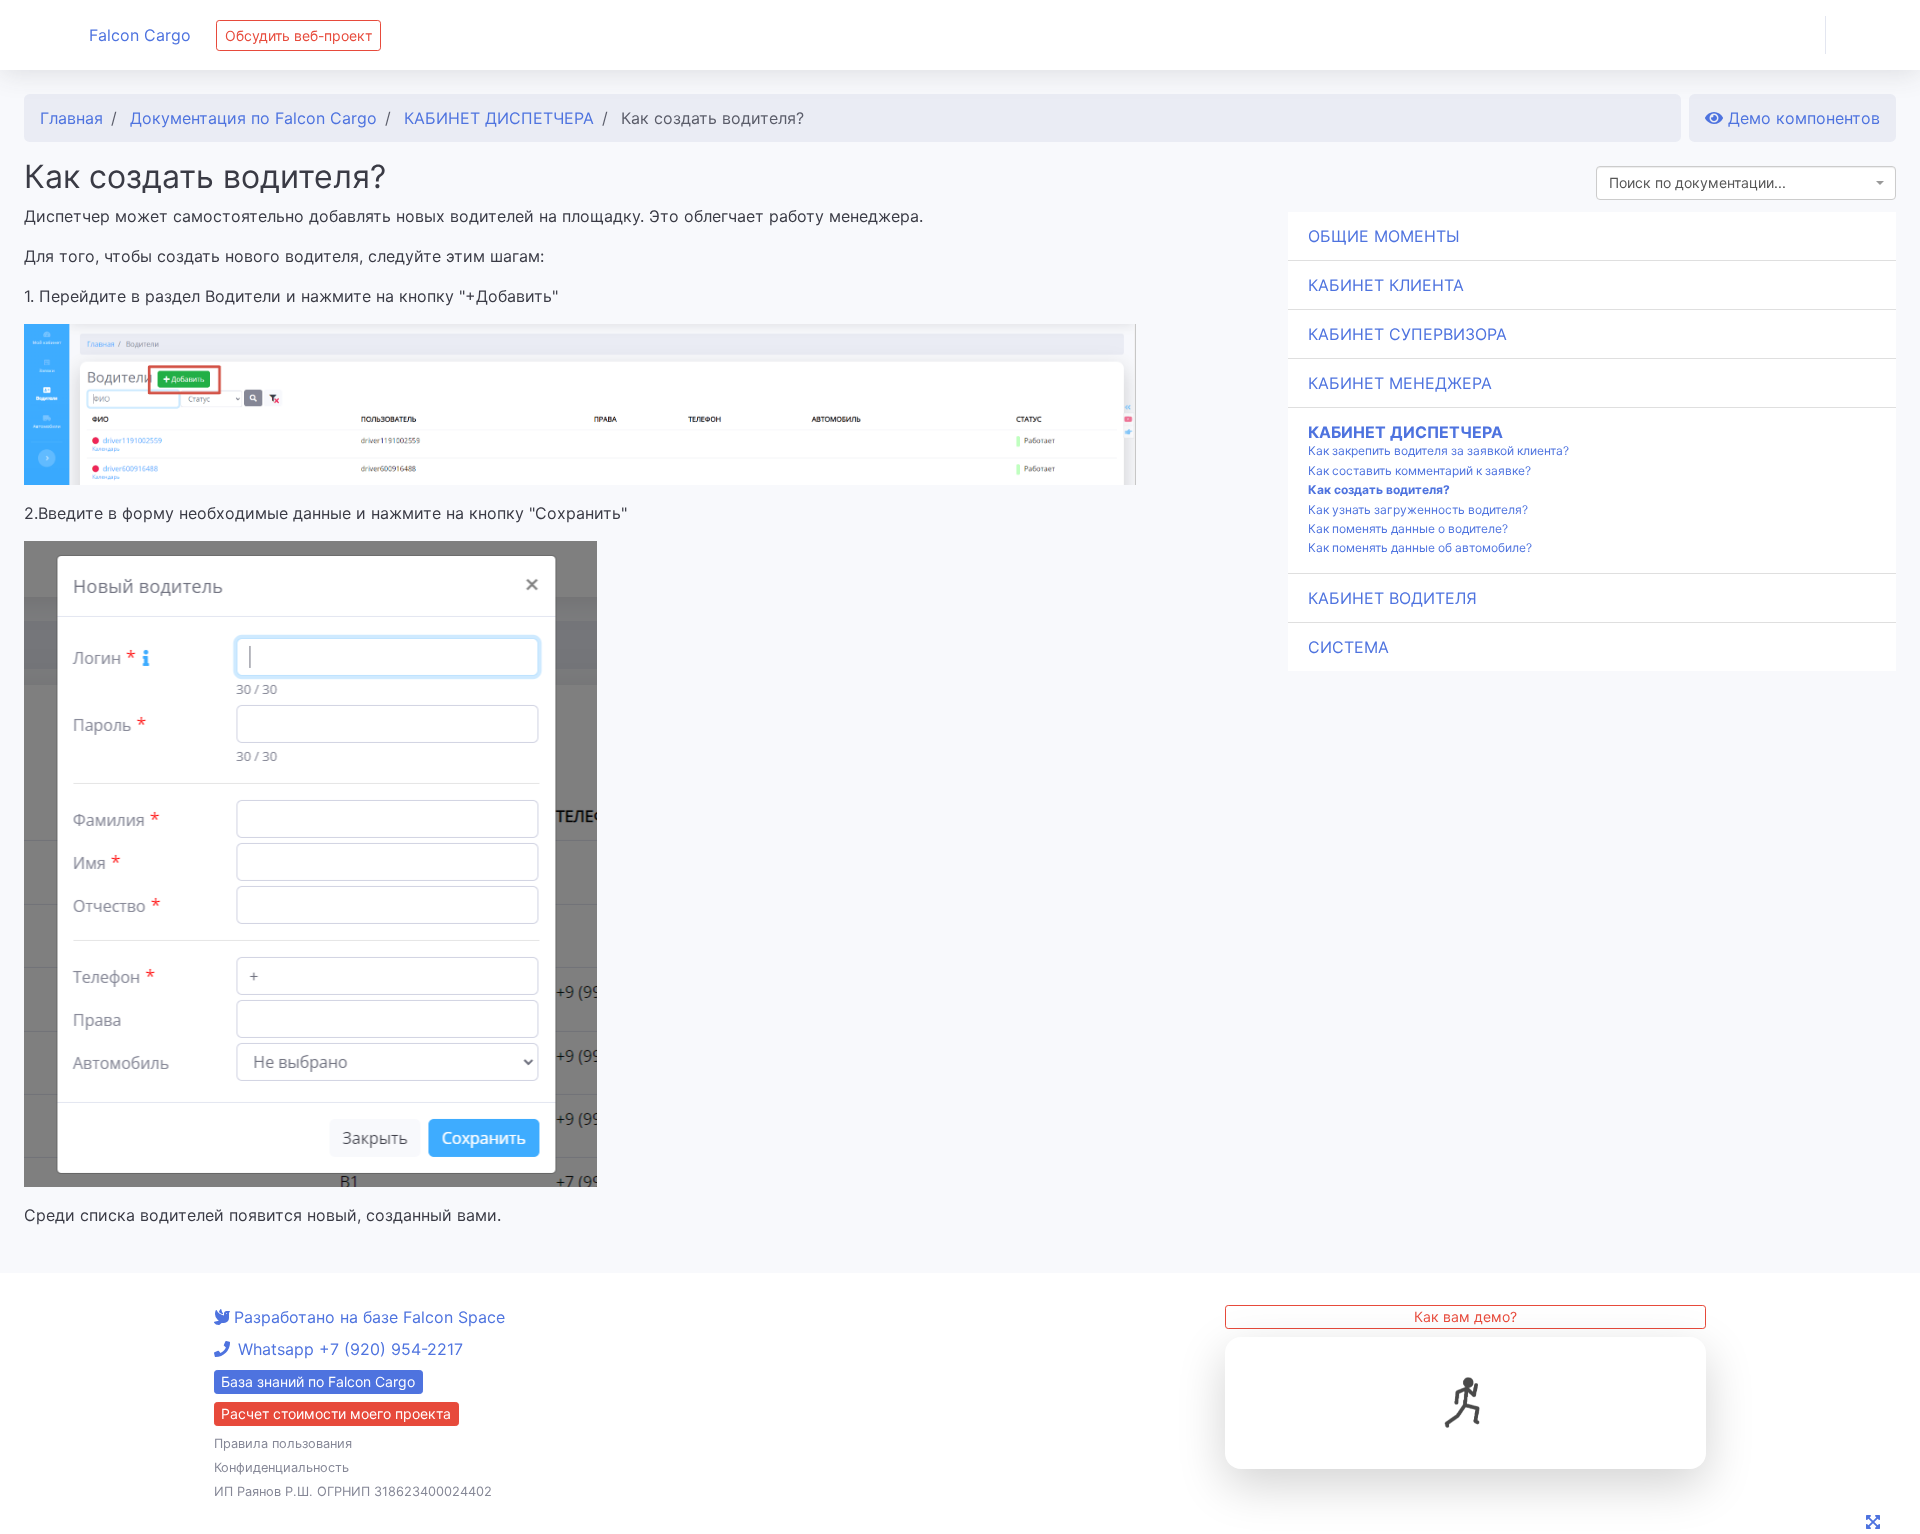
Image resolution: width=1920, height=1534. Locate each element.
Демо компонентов (1801, 118)
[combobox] (1746, 183)
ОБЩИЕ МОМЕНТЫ (1384, 236)
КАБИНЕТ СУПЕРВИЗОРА (1407, 334)
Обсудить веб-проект (298, 35)
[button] (1873, 35)
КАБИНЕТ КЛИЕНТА (1386, 285)
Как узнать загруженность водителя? (1418, 510)
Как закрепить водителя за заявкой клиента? (1438, 451)
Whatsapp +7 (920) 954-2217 (350, 1349)
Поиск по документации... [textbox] (1697, 182)
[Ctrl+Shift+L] (1876, 1524)
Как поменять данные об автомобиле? (1420, 548)
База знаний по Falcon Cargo (318, 1381)
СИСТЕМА (1348, 647)
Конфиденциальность (281, 1467)
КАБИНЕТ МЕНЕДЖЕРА (1400, 383)
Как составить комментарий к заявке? (1419, 471)
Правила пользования (283, 1443)
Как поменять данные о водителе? (1408, 529)
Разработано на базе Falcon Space (369, 1317)
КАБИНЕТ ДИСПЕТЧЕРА (1405, 432)
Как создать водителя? (1379, 490)
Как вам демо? (1465, 1316)
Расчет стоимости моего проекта (336, 1413)
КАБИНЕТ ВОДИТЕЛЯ (1392, 598)
